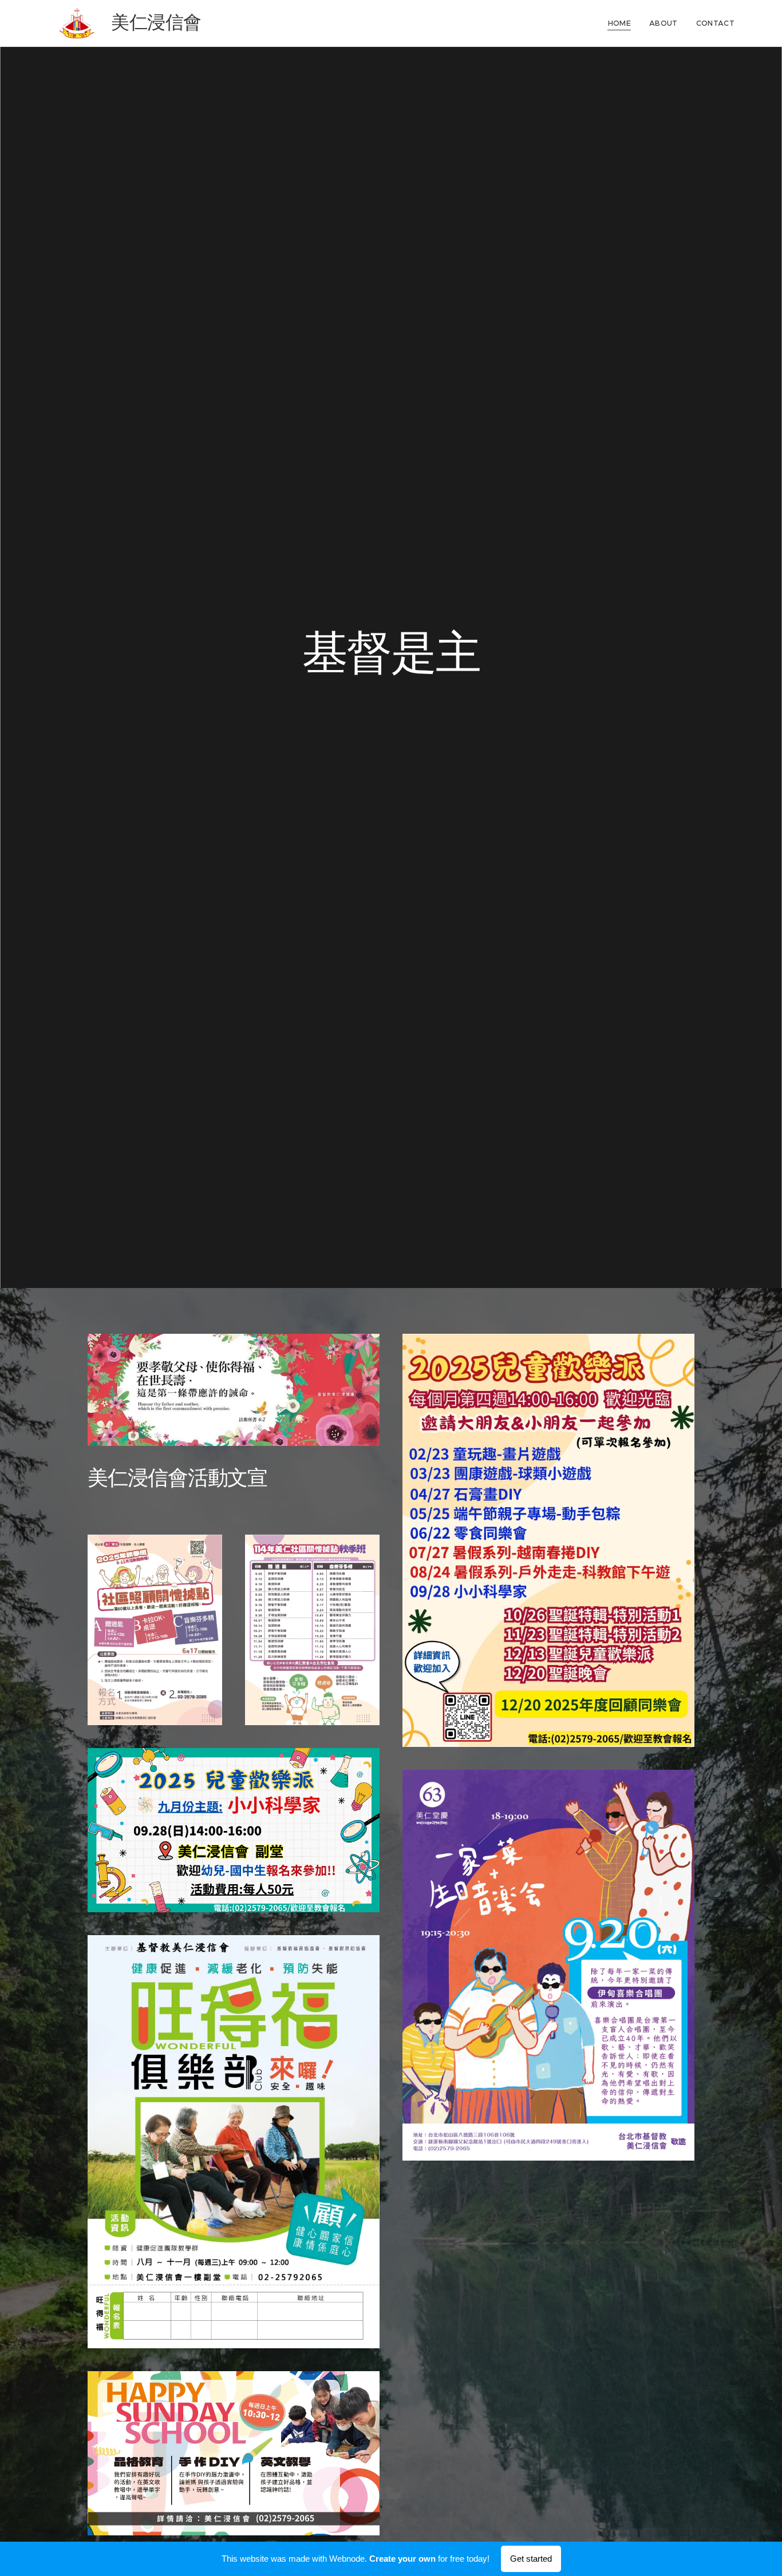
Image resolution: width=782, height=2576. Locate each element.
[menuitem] (623, 23)
